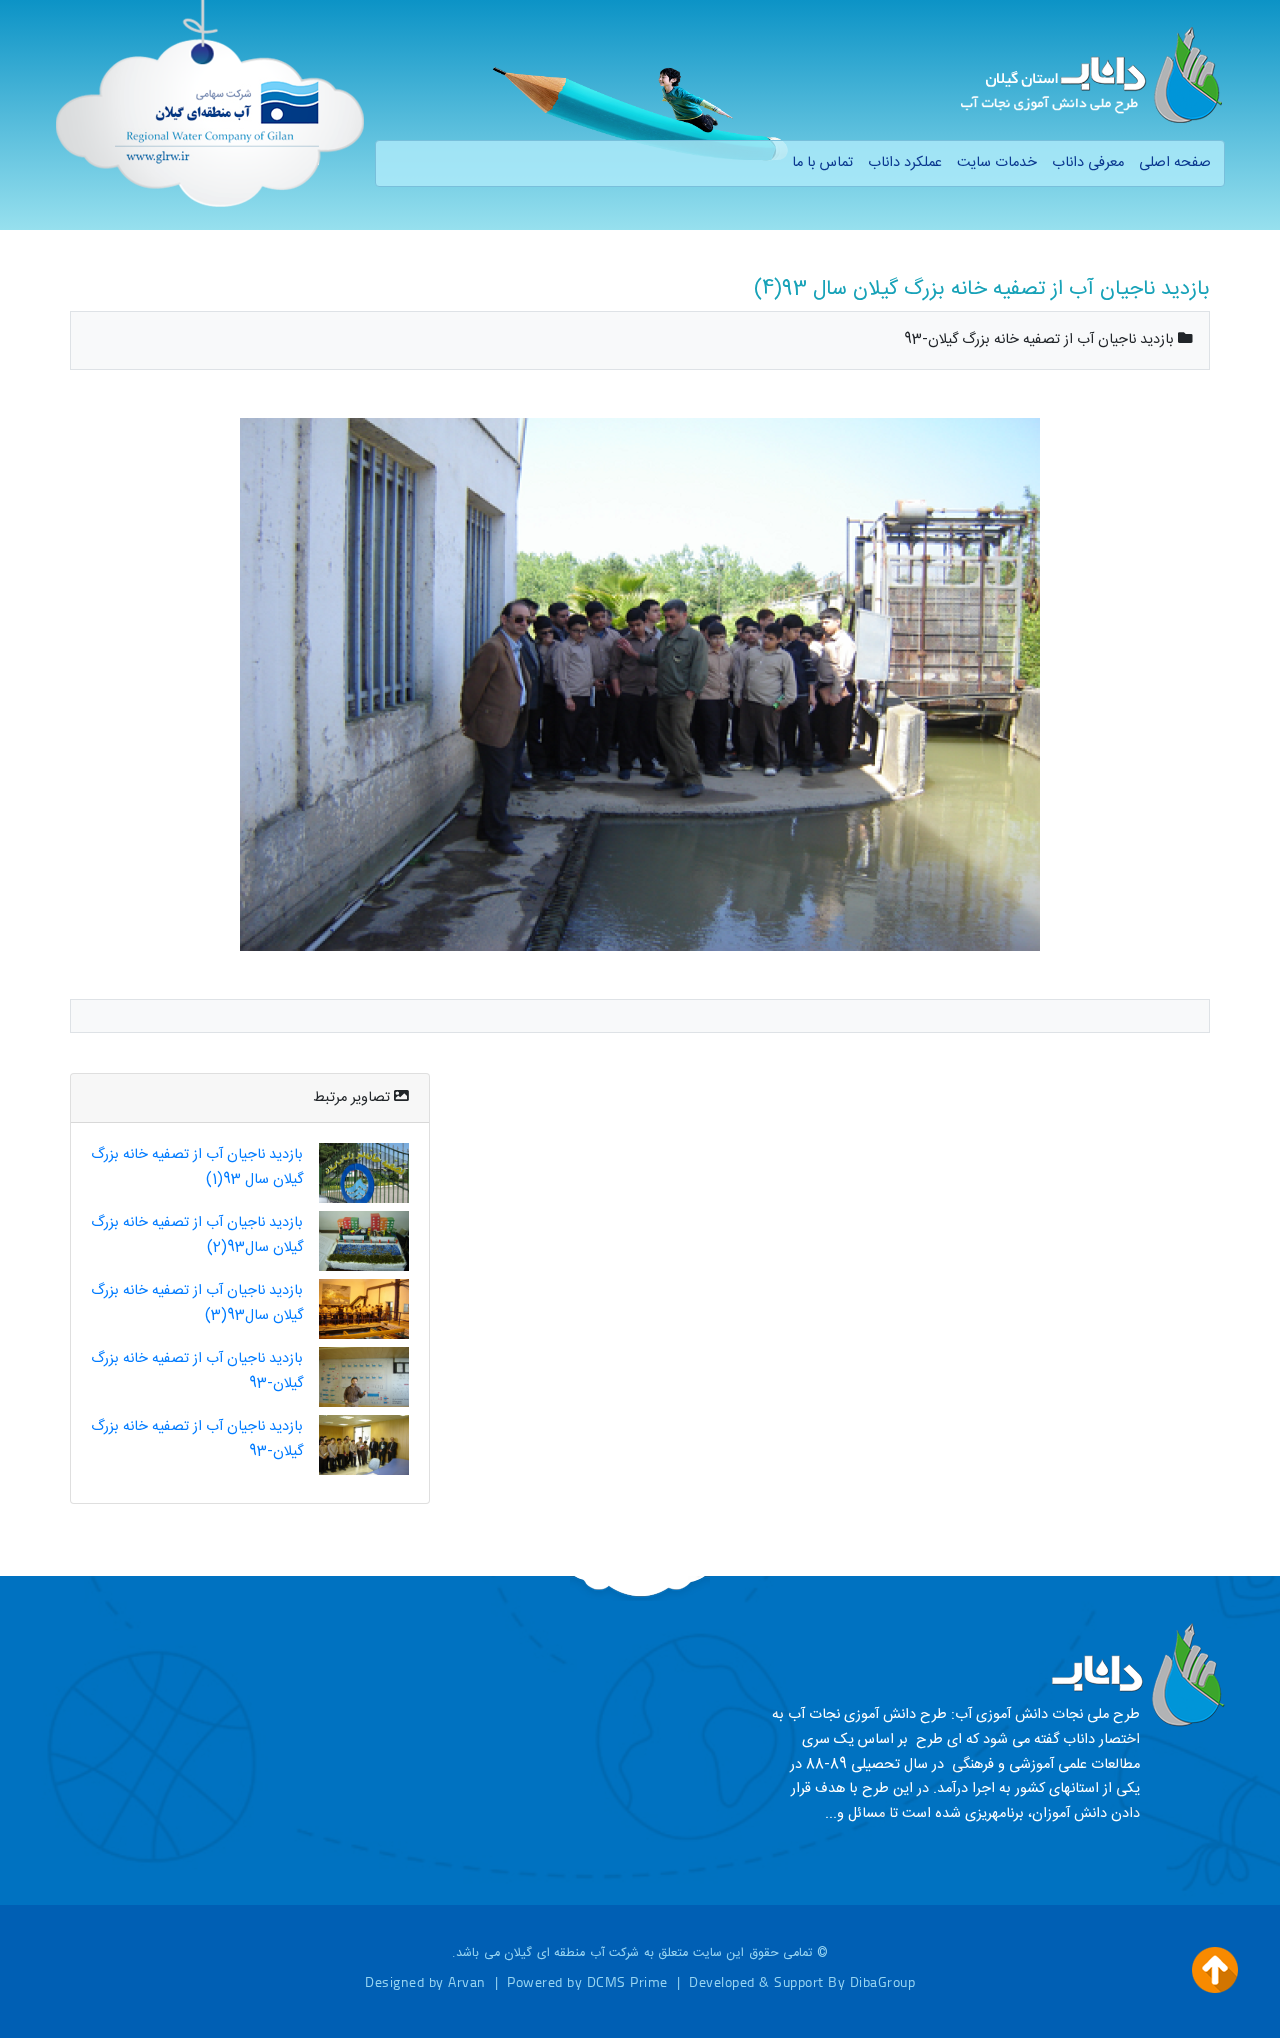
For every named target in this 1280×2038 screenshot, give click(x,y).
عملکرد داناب (905, 163)
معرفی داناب (1088, 163)
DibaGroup (883, 1981)
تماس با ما (822, 163)
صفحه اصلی (1175, 163)
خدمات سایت (997, 163)
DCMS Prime (627, 1981)
